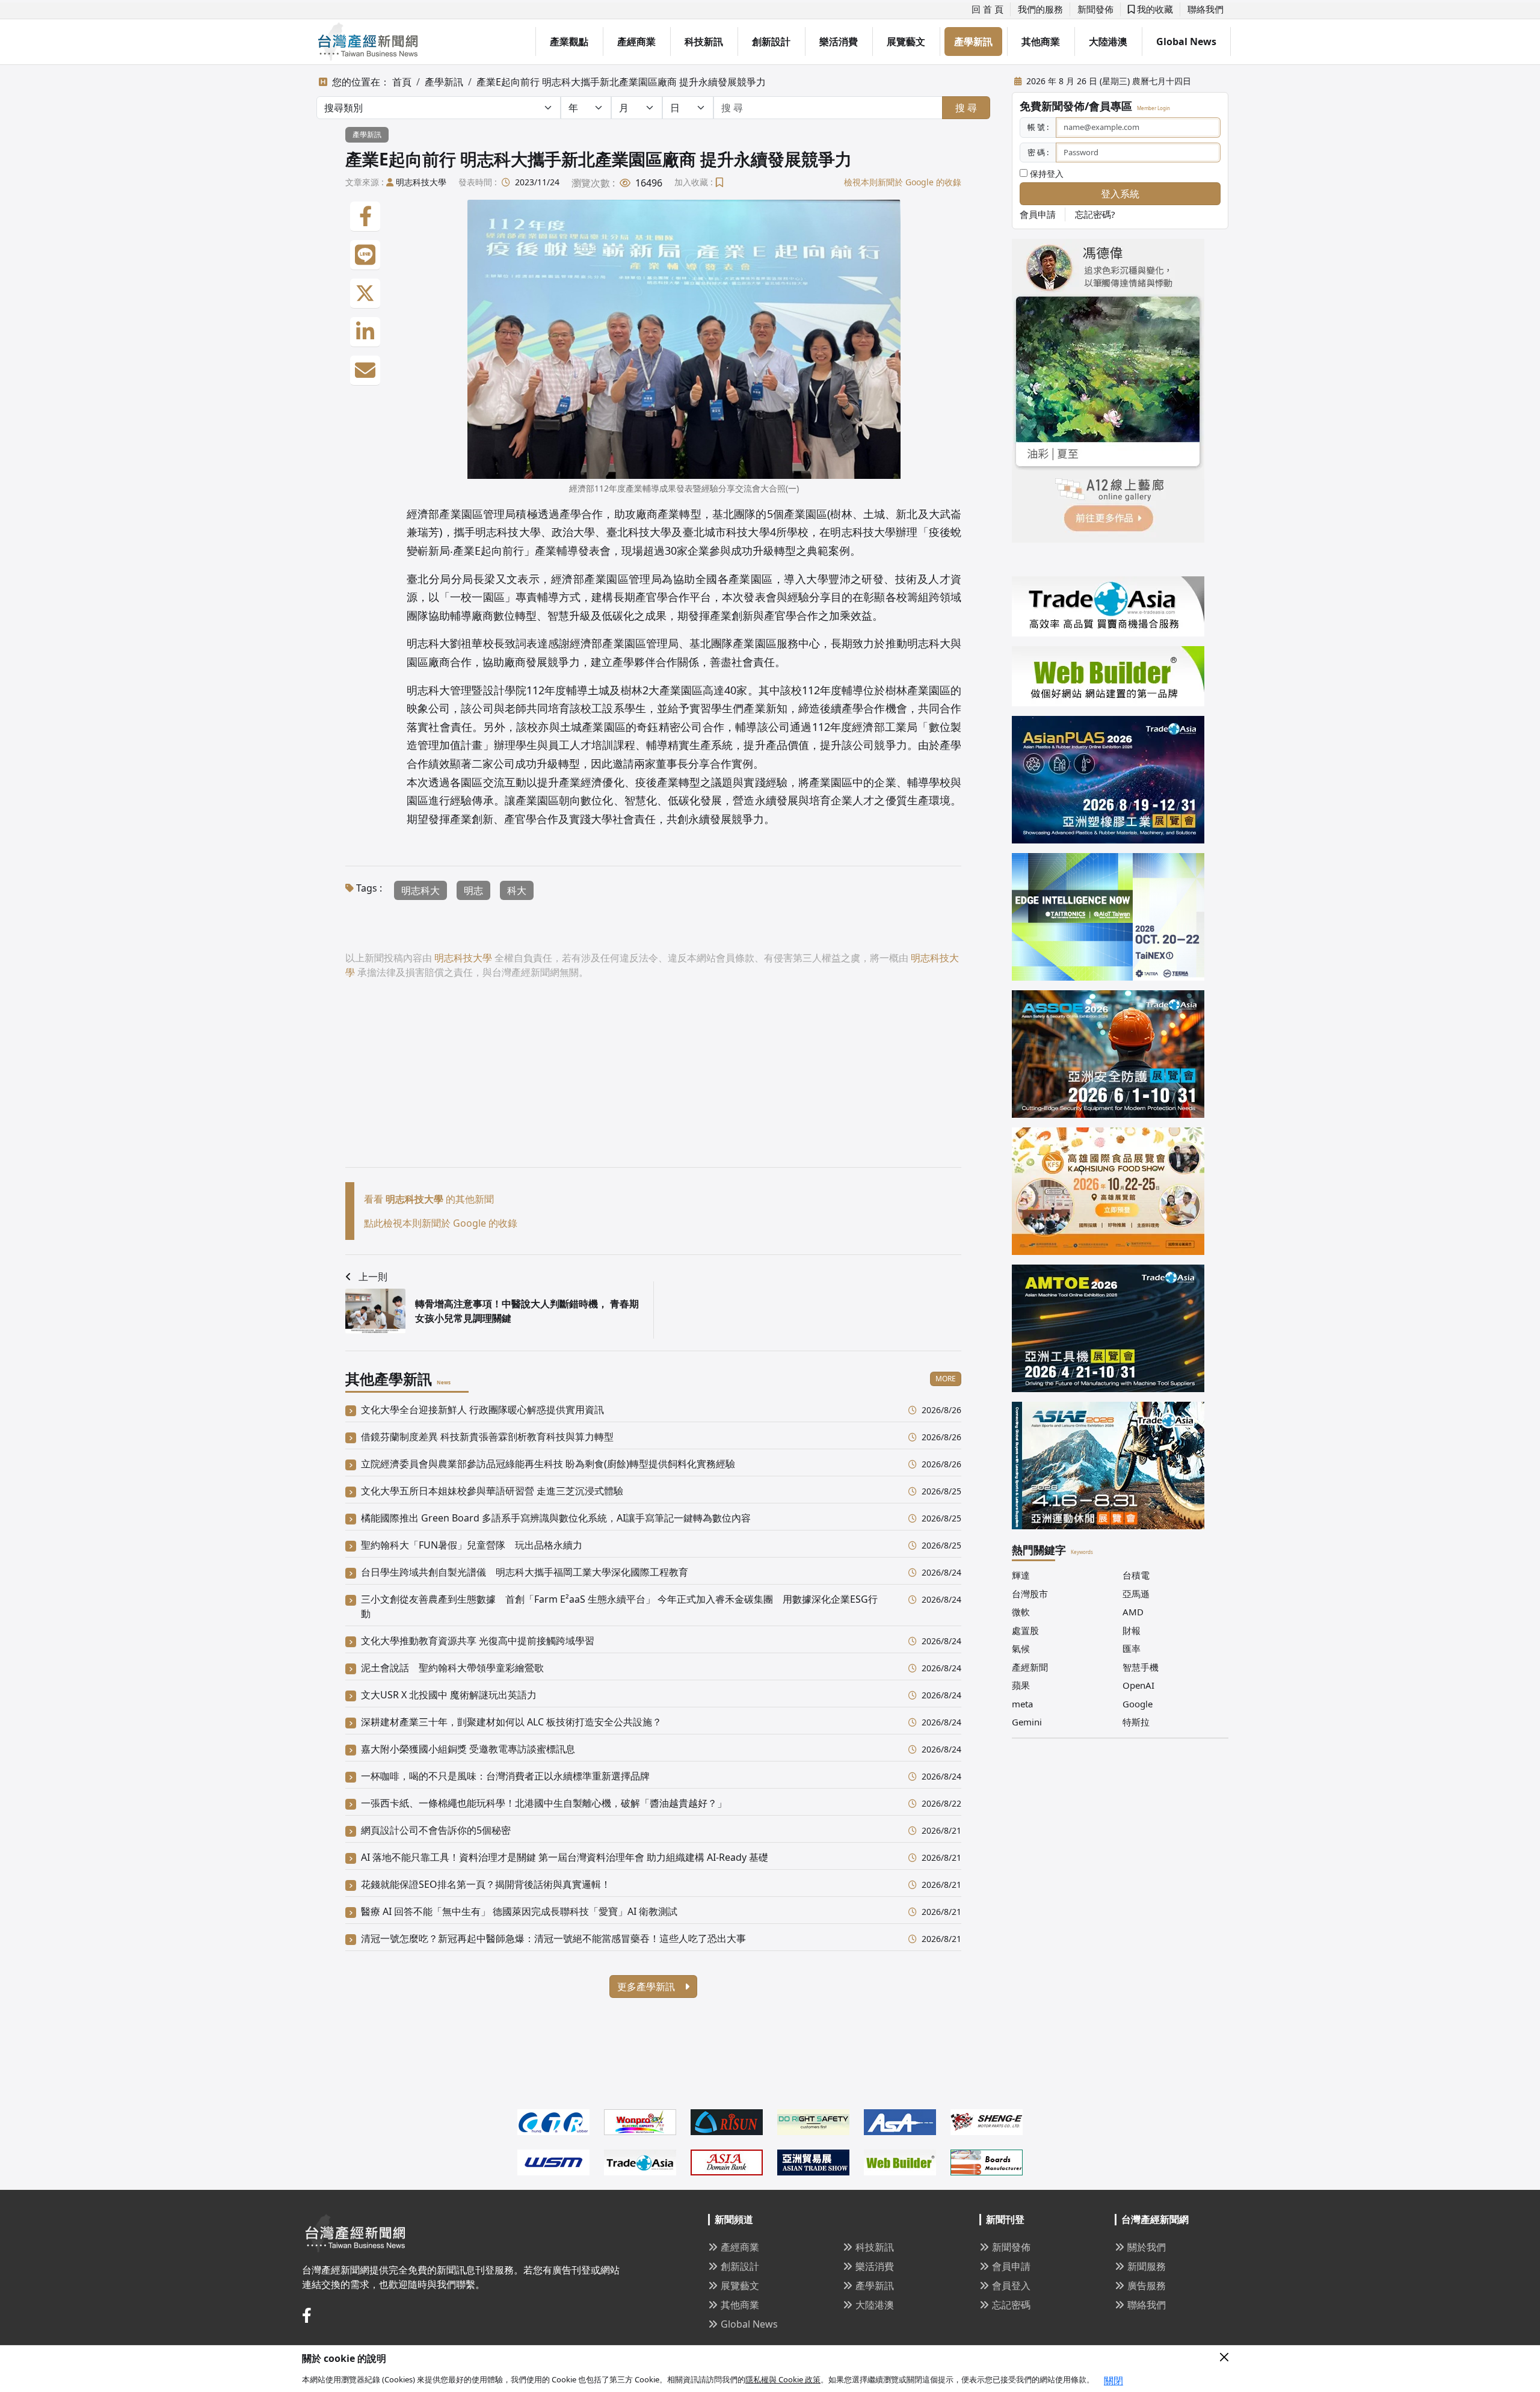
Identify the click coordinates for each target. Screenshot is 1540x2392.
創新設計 (771, 42)
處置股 (1025, 1630)
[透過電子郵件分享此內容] (365, 371)
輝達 (1021, 1575)
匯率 (1132, 1648)
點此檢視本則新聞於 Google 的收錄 (441, 1223)
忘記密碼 (1011, 2305)
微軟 (1021, 1612)
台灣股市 (1030, 1594)
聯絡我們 (1206, 9)
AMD (1133, 1612)
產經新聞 (1030, 1667)
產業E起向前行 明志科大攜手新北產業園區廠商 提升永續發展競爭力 (621, 82)
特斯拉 (1136, 1722)
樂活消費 (839, 42)
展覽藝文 (906, 42)
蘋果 (1021, 1685)
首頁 (402, 82)
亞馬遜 (1136, 1594)
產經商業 (636, 42)
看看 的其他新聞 (429, 1199)
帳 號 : (1038, 127)
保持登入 (1046, 174)
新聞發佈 (1095, 9)
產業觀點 (569, 42)
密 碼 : (1038, 152)
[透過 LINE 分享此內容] (365, 255)
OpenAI (1138, 1685)
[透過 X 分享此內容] (365, 294)
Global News (1186, 42)
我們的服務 (1040, 9)
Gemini (1027, 1722)
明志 (473, 890)
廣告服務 (1147, 2286)
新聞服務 (1147, 2266)
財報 (1132, 1630)
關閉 (1113, 2381)
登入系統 (1120, 194)
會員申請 (1038, 214)
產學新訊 (973, 42)
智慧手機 (1141, 1667)
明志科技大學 (421, 182)
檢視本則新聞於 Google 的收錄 (903, 182)
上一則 (373, 1277)
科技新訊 (704, 42)
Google (1138, 1704)
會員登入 (1011, 2286)
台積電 (1136, 1575)
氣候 (1021, 1648)
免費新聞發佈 (1052, 106)
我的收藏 (1154, 9)
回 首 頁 (987, 9)
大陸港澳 (1108, 42)
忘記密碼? (1095, 214)
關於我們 (1147, 2247)
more (946, 1379)
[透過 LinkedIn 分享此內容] (365, 332)
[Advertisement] (653, 1083)
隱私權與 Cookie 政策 (783, 2379)
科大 (517, 890)
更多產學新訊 (647, 1987)
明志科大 (420, 890)
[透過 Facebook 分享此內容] (365, 217)
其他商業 (1041, 42)
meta (1022, 1704)
